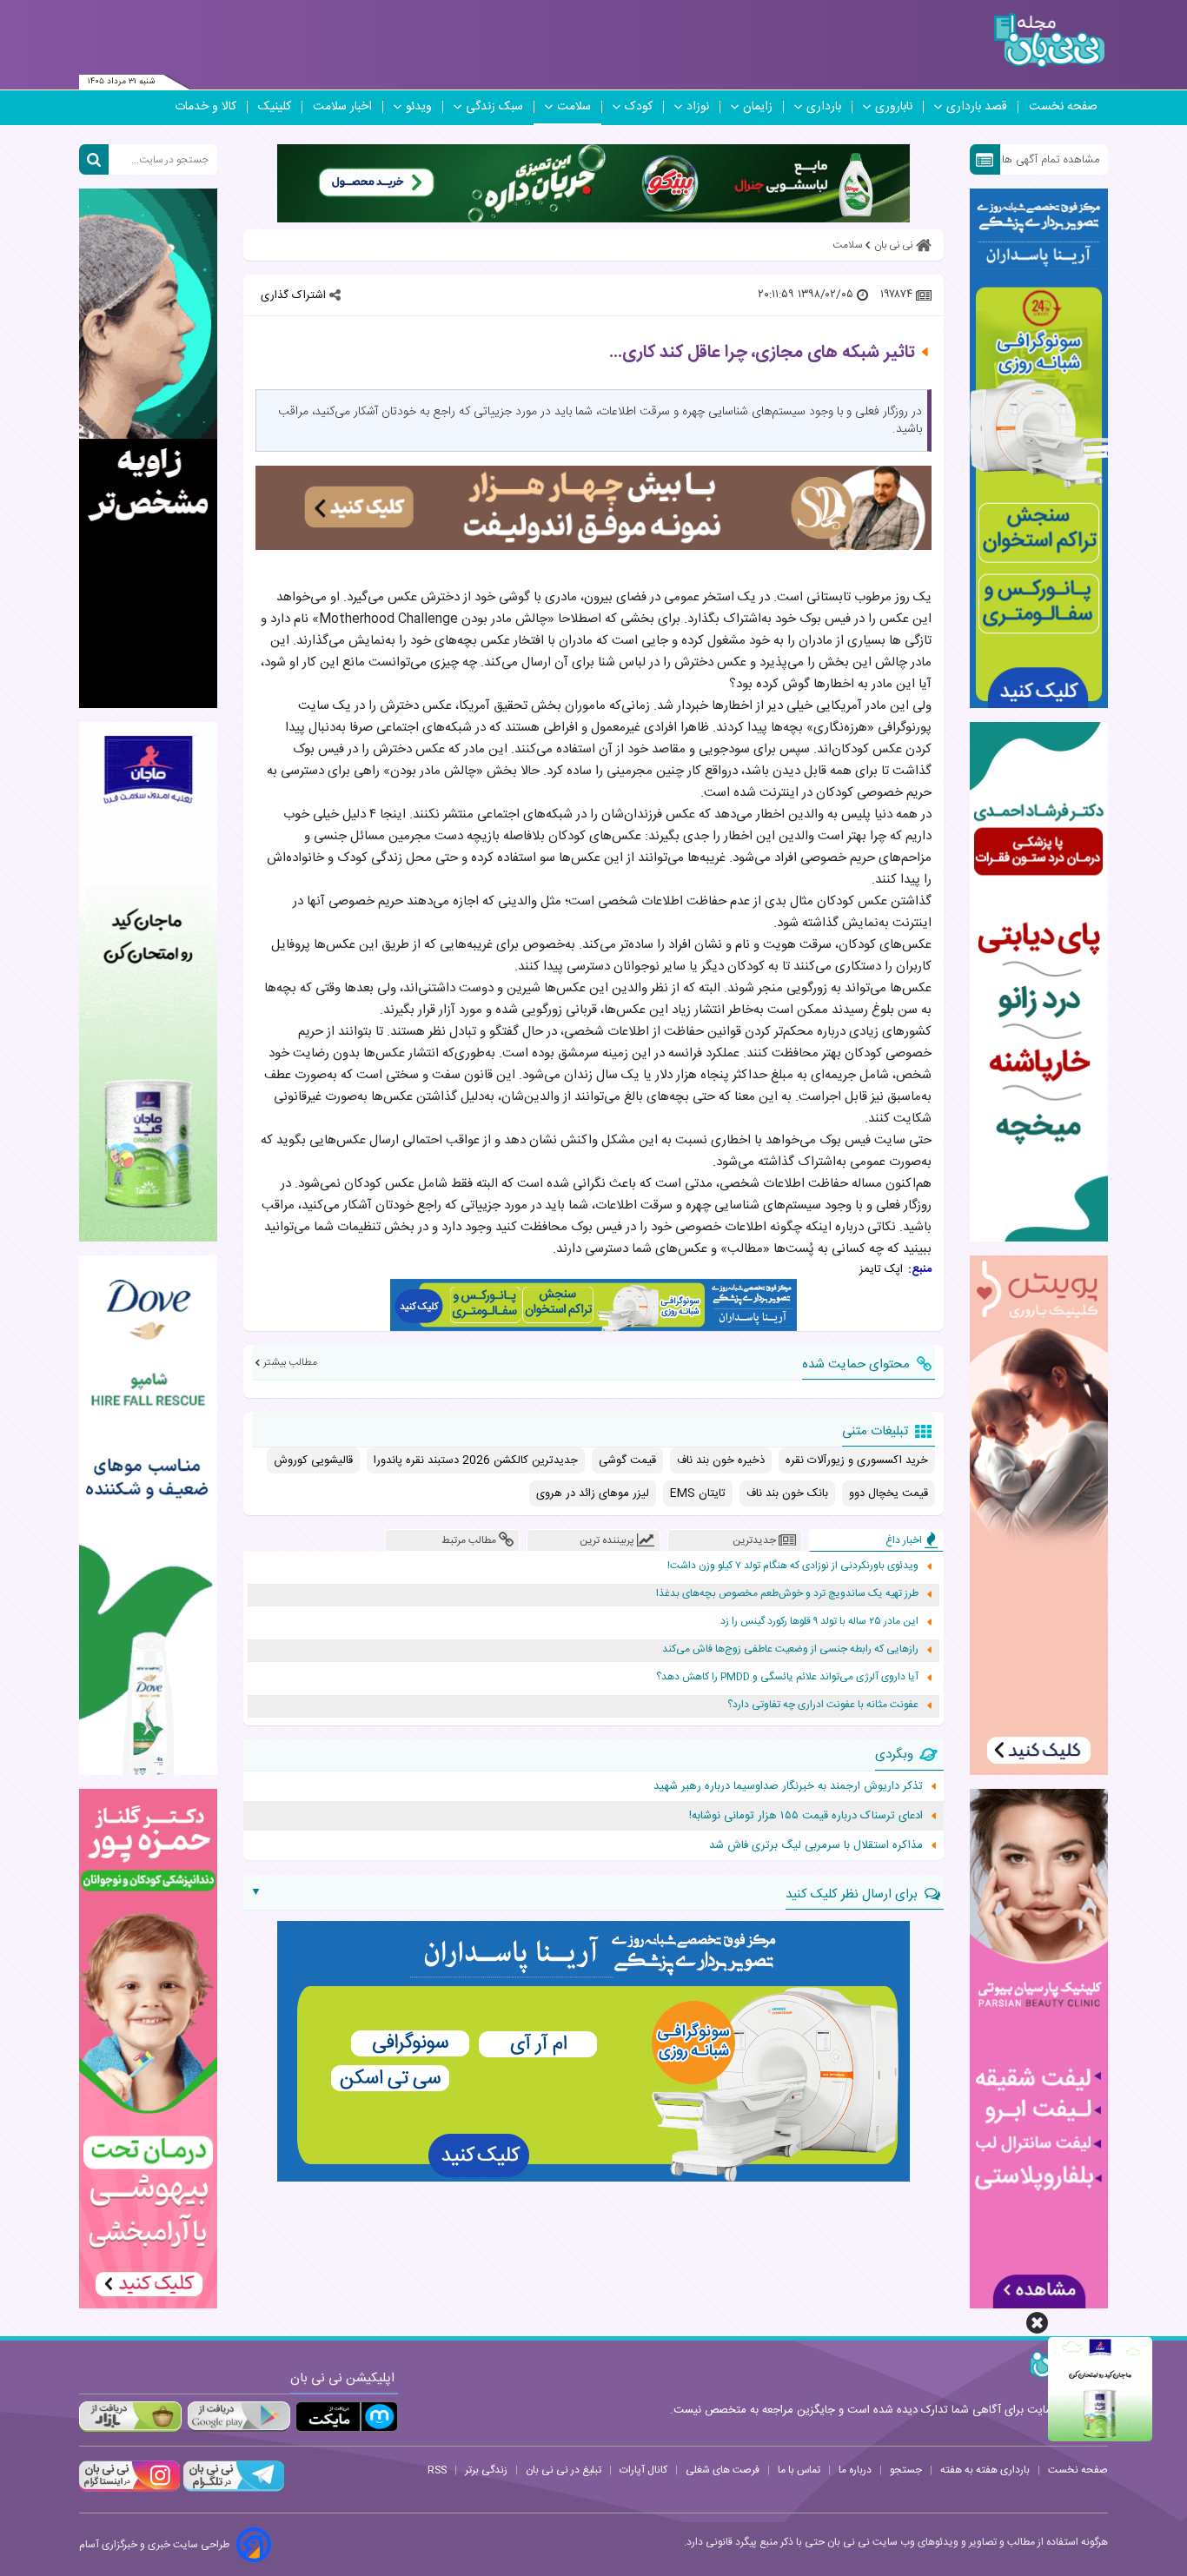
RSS (437, 2470)
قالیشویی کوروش (313, 1460)
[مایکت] (347, 2417)
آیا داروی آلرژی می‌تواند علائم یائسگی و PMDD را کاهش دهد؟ (787, 1677)
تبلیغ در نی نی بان (564, 2470)
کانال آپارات (643, 2470)
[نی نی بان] (1049, 40)
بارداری (824, 107)
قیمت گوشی (627, 1460)
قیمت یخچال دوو (889, 1493)
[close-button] (1037, 2323)
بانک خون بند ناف (787, 1493)
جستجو (906, 2470)
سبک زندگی (494, 107)
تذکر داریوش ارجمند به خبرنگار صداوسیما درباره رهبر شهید (788, 1786)
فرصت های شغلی (723, 2470)
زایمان (758, 107)
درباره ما (855, 2470)
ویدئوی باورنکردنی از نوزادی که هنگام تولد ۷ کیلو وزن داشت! (793, 1566)
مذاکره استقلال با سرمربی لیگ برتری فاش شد (816, 1845)
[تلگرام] (232, 2489)
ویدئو (419, 107)
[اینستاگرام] (129, 2489)
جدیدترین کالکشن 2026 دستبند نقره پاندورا (476, 1460)
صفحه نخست (1063, 107)
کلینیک (275, 107)
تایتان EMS (698, 1493)
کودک (639, 107)
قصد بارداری (977, 107)
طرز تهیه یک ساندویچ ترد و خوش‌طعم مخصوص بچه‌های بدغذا (787, 1594)
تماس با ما (799, 2470)
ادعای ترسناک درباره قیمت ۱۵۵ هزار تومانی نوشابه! (806, 1816)
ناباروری (894, 107)
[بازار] (130, 2417)
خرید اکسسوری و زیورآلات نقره (857, 1460)
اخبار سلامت (342, 107)
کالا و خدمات (206, 107)
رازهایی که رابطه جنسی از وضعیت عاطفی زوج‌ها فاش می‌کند (790, 1649)
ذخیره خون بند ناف (721, 1460)
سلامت (574, 107)
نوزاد (698, 107)
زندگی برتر (486, 2470)
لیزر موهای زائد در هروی (593, 1493)
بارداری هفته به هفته (985, 2470)
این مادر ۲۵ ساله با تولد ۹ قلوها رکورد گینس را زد (819, 1622)
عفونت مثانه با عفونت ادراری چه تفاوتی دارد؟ (823, 1705)
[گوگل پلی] (238, 2417)
